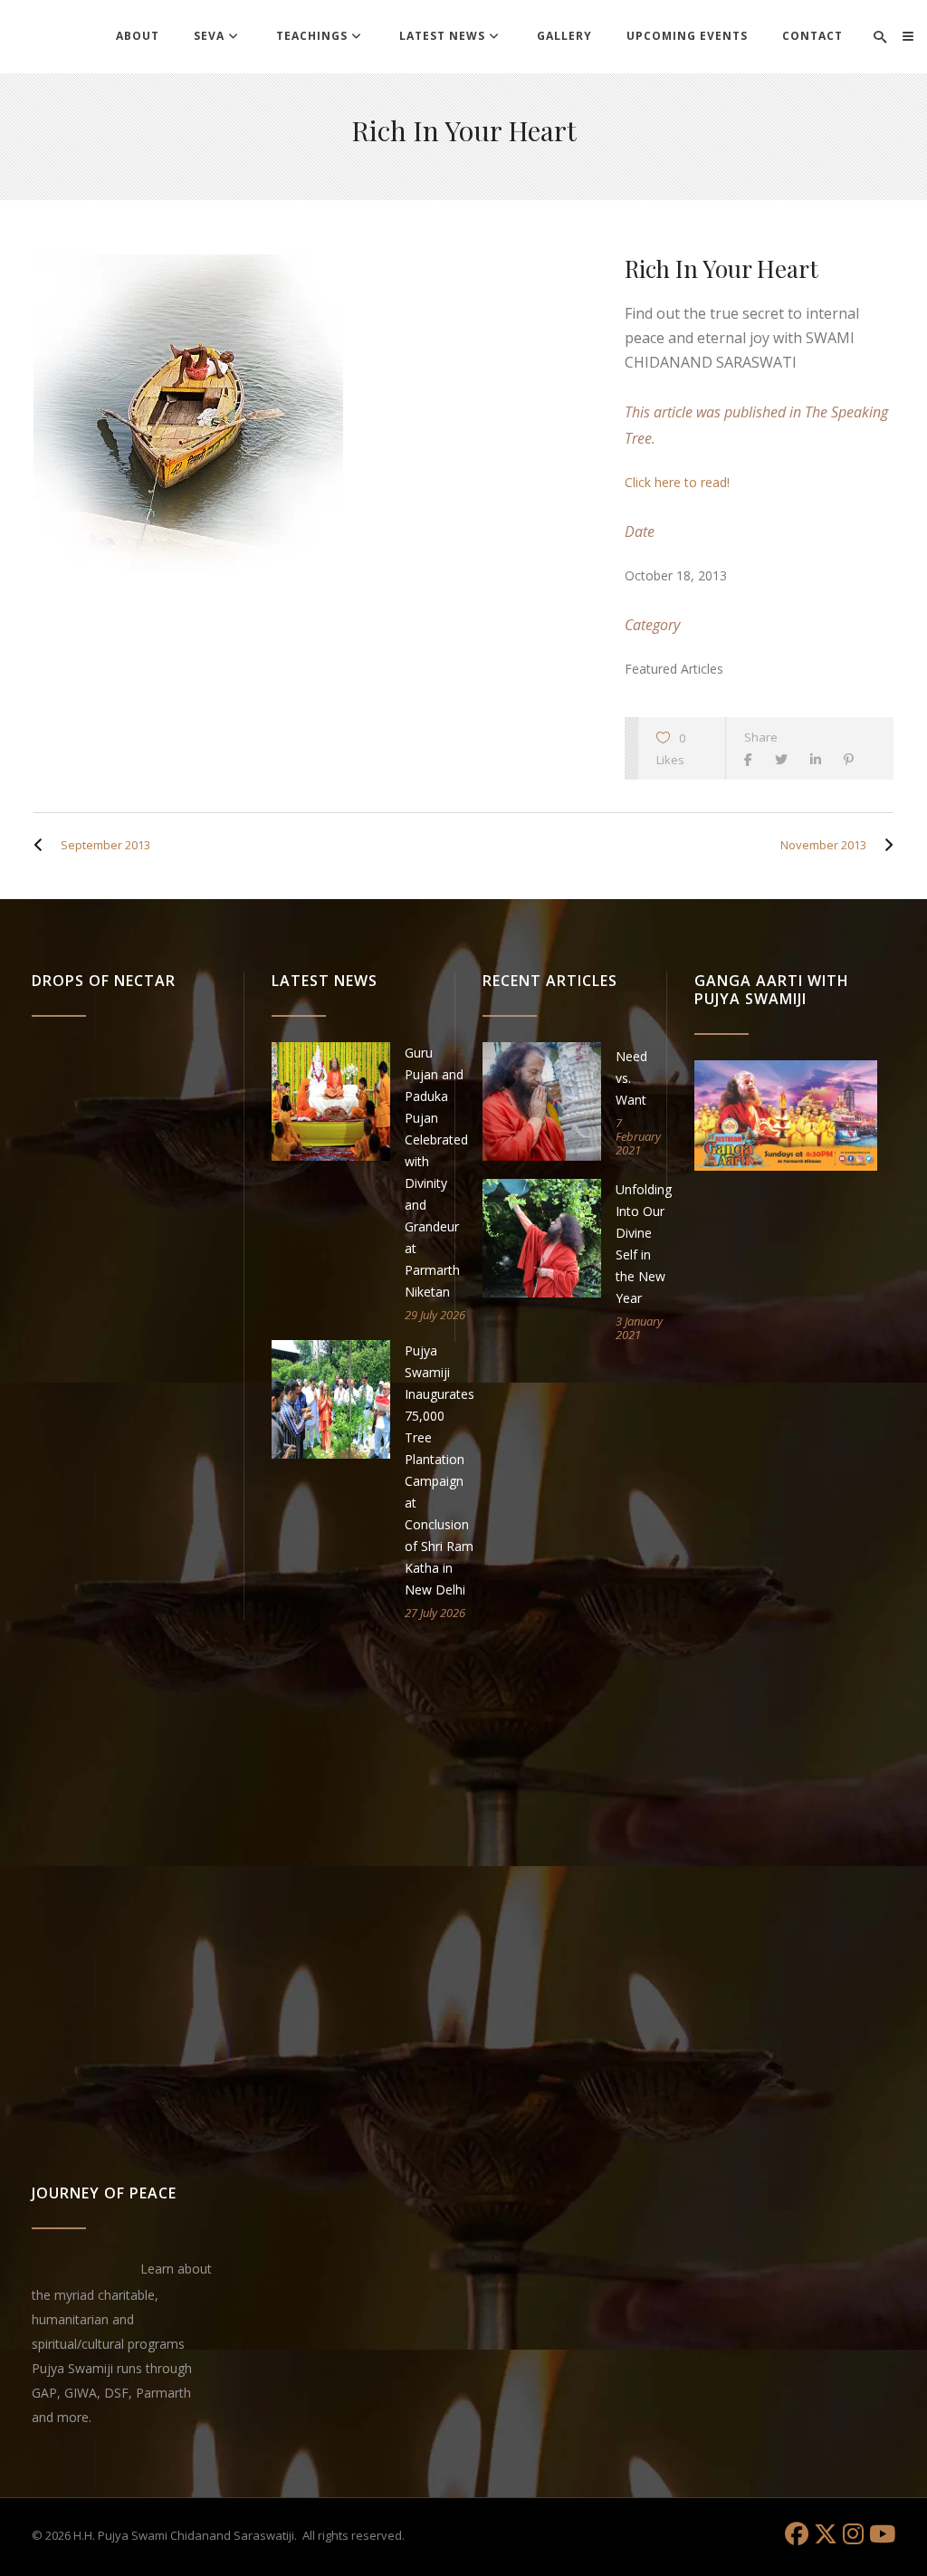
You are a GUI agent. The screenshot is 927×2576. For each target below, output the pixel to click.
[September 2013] (43, 845)
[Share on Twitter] (786, 759)
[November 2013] (884, 845)
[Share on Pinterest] (853, 759)
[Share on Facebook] (753, 759)
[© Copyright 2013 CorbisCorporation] (311, 413)
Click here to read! (677, 482)
